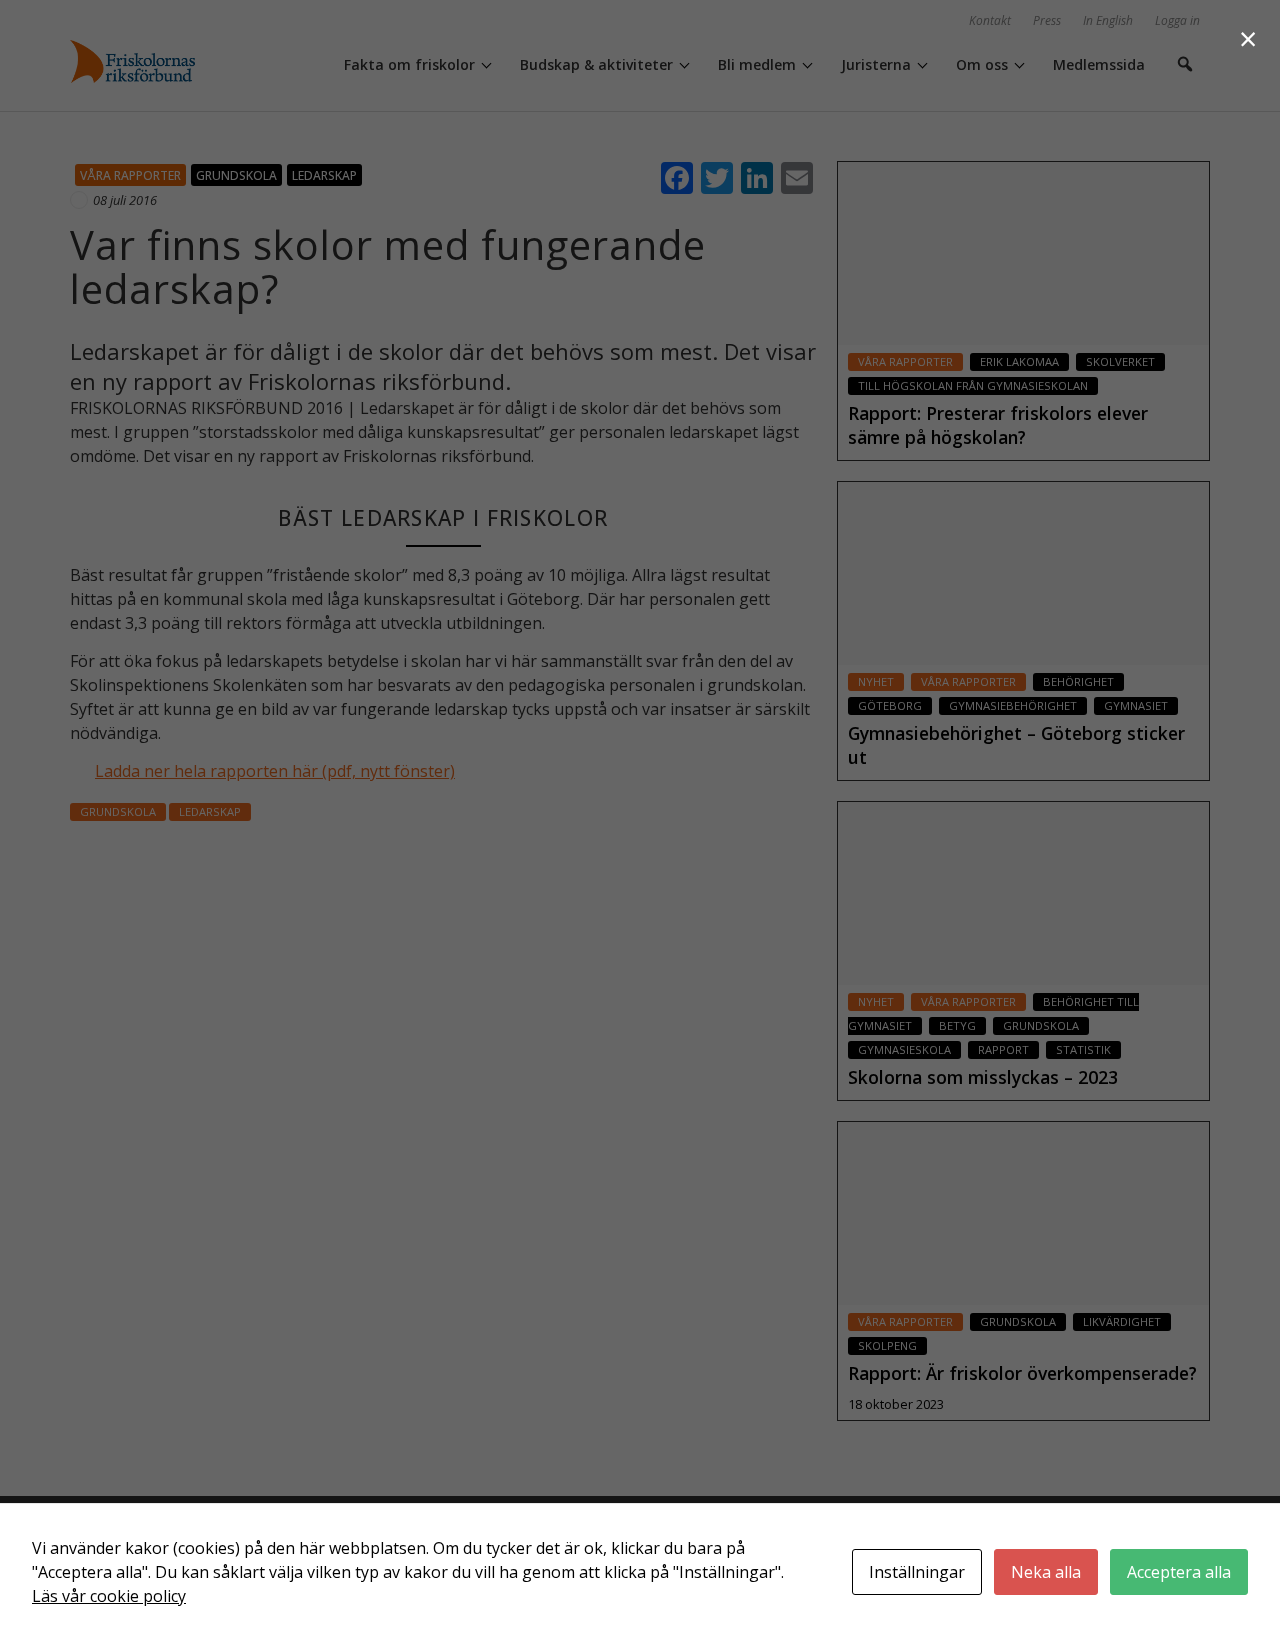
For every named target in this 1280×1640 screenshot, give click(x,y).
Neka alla (1046, 1572)
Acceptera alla (1179, 1572)
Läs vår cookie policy (109, 1596)
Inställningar (917, 1572)
